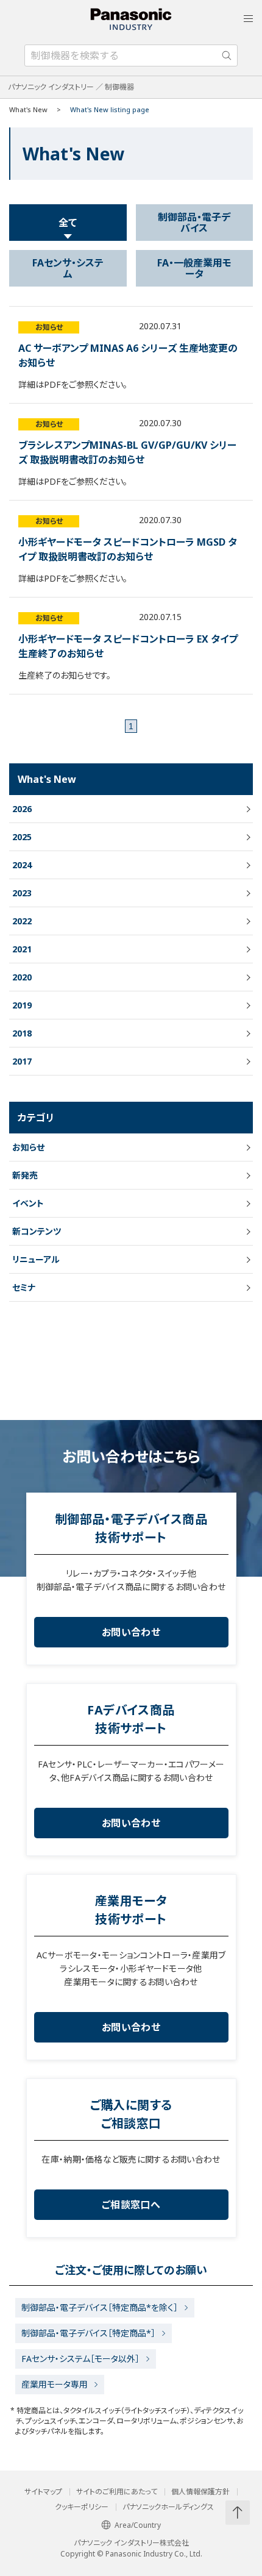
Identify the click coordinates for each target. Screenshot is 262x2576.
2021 (22, 949)
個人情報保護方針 (200, 2492)
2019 (22, 1005)
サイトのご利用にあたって (117, 2492)
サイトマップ (43, 2492)
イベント (28, 1203)
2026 (22, 809)
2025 (22, 837)
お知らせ (49, 327)
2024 (22, 865)
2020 (22, 977)
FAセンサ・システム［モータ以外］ (80, 2359)
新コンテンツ (37, 1231)
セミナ (24, 1287)
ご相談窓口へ (131, 2205)
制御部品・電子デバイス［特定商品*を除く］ (100, 2307)
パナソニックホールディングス (168, 2507)
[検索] (227, 55)
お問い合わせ (131, 1632)
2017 (22, 1061)
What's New (28, 109)
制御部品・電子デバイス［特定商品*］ (88, 2333)
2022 (22, 921)
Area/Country (138, 2525)
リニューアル (36, 1259)
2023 (22, 893)
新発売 (25, 1175)
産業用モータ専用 (55, 2384)
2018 (22, 1033)
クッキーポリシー (82, 2507)
